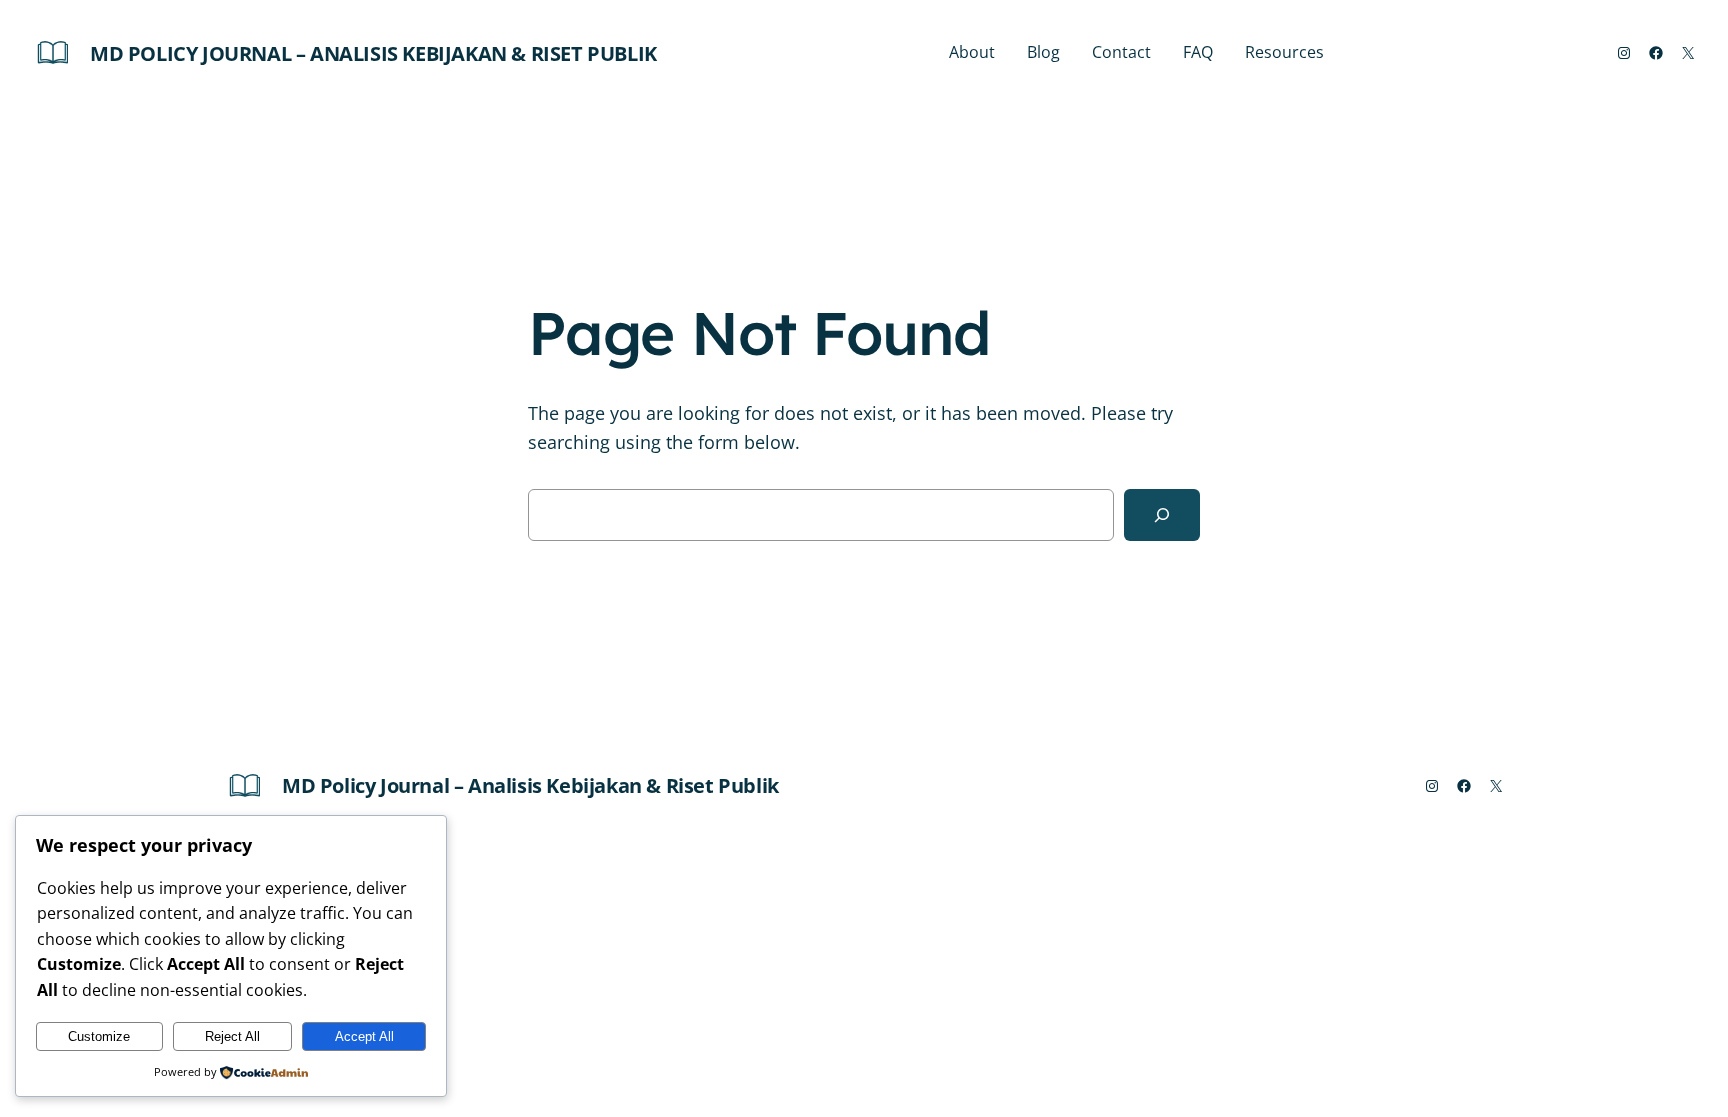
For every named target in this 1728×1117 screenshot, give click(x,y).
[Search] (1162, 515)
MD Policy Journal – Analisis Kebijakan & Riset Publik (373, 53)
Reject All (232, 1036)
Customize (99, 1036)
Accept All (364, 1036)
